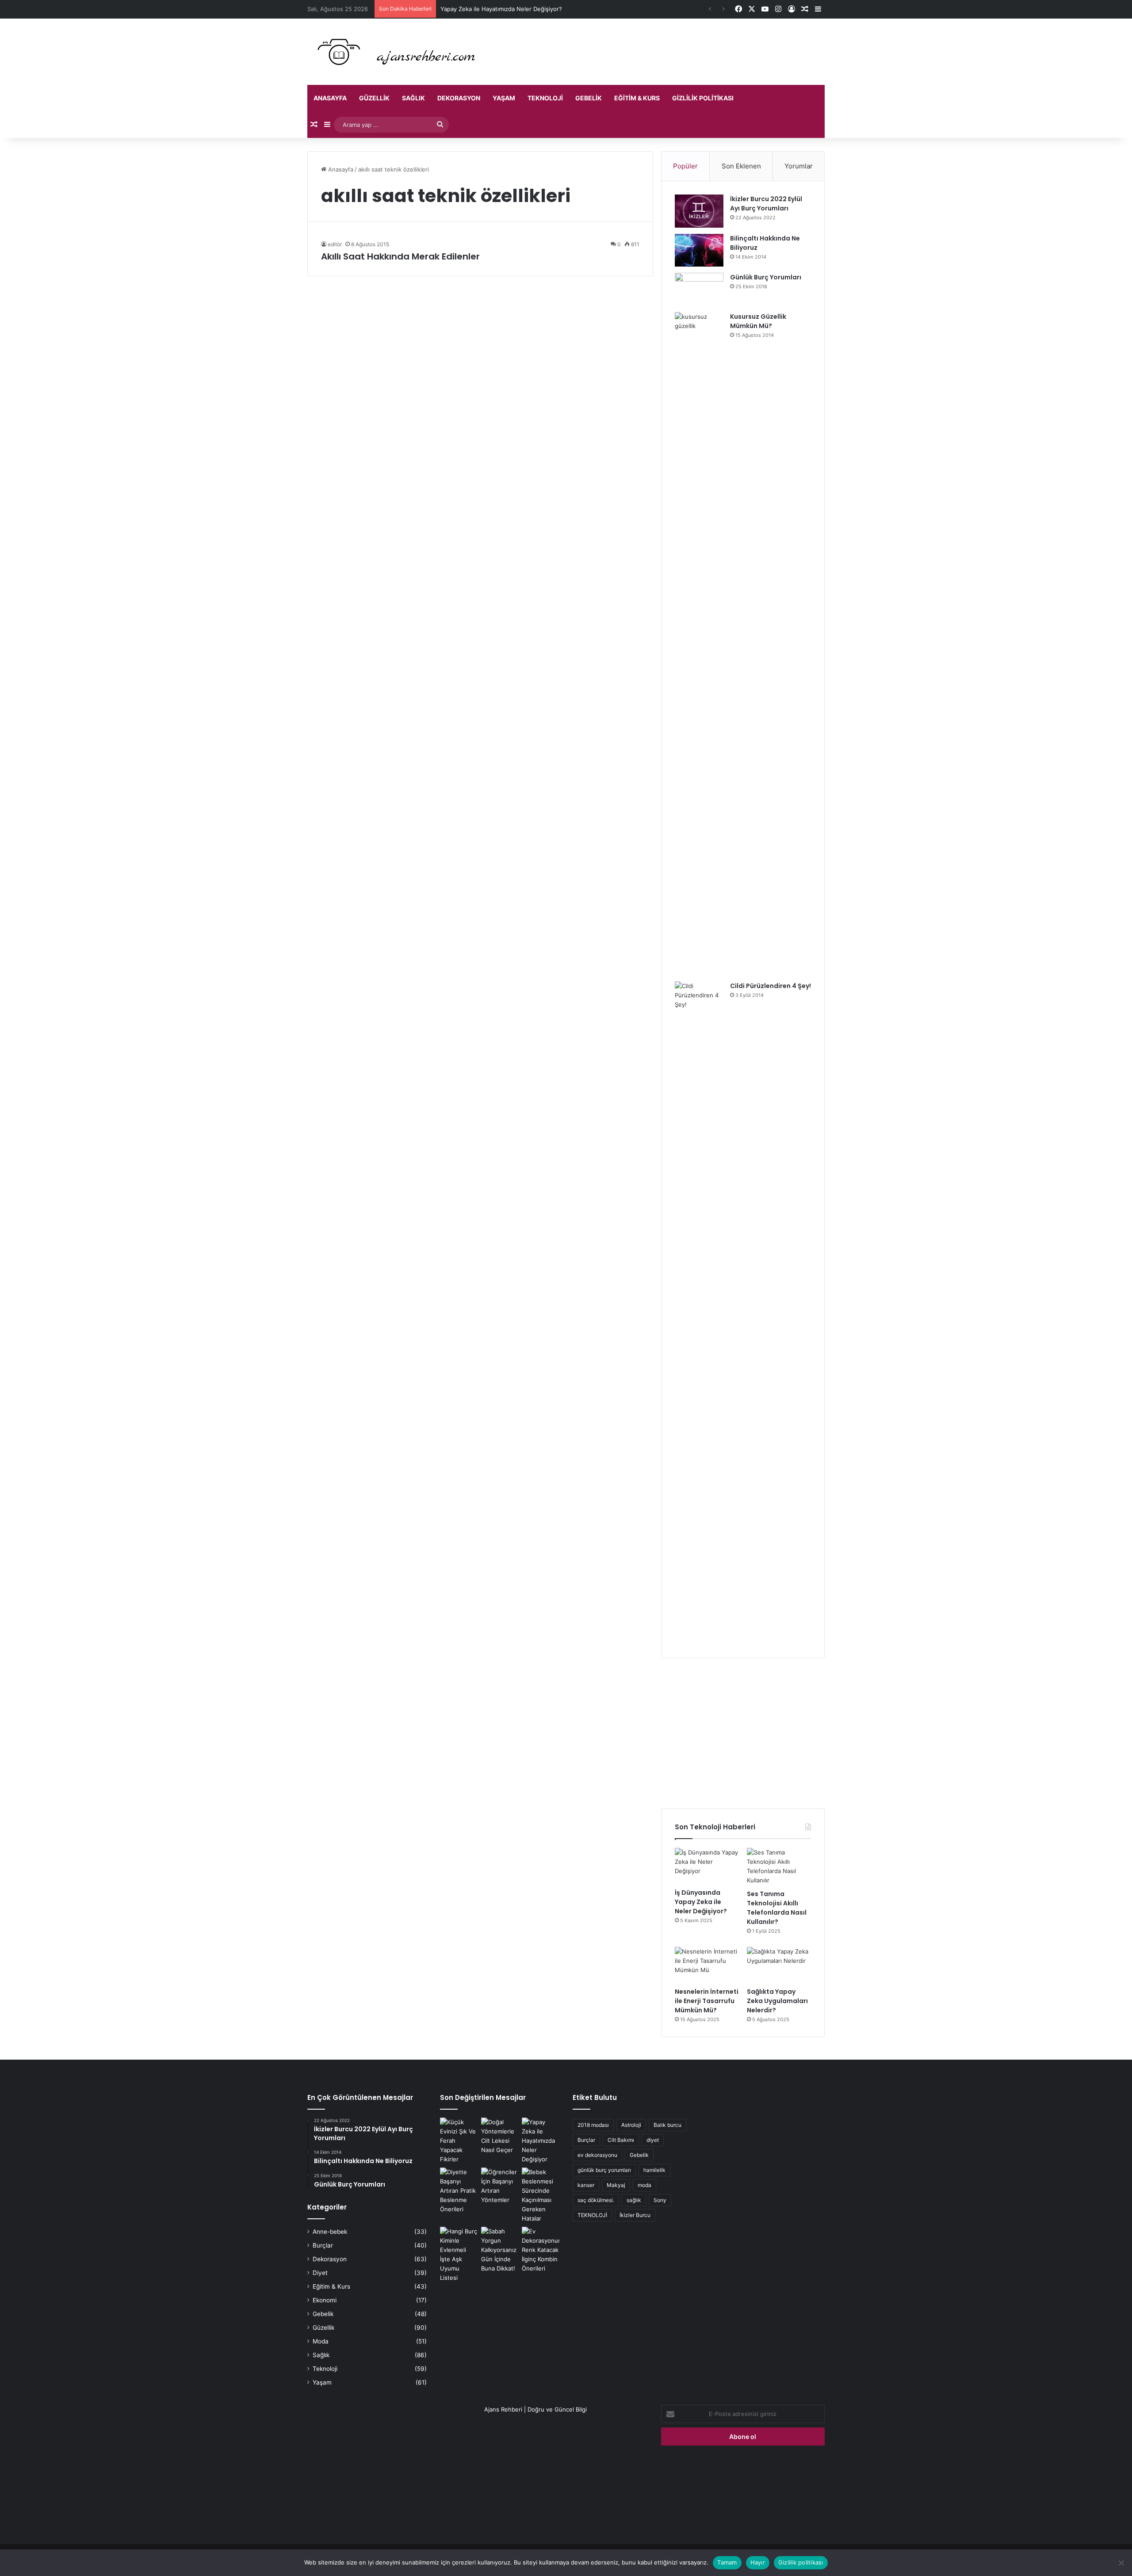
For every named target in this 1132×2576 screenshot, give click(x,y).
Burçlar (323, 2245)
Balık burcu (667, 2125)
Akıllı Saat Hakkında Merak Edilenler (400, 256)
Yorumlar (799, 166)
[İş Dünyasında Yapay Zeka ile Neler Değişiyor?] (707, 1866)
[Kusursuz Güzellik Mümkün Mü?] (699, 644)
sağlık (634, 2200)
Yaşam (504, 98)
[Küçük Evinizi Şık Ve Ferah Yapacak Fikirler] (459, 2141)
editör (335, 244)
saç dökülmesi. (596, 2200)
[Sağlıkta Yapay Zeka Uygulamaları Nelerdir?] (779, 1965)
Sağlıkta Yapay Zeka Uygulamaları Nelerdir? (777, 2001)
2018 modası (593, 2125)
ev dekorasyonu (597, 2155)
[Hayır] (1121, 2563)
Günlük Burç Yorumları (766, 277)
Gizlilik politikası (703, 98)
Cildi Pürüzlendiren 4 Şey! (771, 986)
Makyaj (616, 2185)
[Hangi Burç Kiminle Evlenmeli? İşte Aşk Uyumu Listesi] (459, 2255)
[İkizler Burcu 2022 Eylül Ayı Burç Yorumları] (699, 211)
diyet (653, 2140)
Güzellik (374, 98)
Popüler (685, 166)
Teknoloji (545, 98)
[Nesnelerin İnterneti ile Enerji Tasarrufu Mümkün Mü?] (707, 1965)
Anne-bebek (330, 2232)
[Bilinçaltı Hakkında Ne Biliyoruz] (699, 250)
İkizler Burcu (635, 2215)
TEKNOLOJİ (592, 2215)
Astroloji (631, 2125)
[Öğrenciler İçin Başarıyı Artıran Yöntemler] (500, 2186)
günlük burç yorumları (604, 2170)
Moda (321, 2341)
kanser (586, 2185)
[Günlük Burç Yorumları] (699, 289)
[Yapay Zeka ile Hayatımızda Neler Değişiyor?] (541, 2141)
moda (644, 2185)
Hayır (758, 2562)
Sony (660, 2200)
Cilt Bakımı (621, 2140)
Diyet (320, 2273)
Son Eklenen (741, 166)
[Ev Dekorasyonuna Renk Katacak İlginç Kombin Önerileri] (541, 2250)
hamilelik (654, 2170)
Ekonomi (325, 2300)
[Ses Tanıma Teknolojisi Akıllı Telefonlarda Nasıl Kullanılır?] (779, 1866)
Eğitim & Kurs (637, 98)
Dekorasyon (459, 98)
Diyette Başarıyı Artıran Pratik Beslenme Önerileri (507, 9)
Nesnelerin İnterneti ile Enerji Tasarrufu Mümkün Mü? (707, 2001)
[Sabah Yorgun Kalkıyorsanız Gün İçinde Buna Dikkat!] (500, 2250)
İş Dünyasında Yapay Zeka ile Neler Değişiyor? (701, 1902)
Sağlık (413, 98)
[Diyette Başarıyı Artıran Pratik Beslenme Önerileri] (459, 2191)
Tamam (727, 2562)
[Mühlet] (394, 52)
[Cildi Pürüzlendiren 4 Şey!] (699, 1313)
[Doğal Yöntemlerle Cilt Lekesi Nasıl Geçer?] (500, 2136)
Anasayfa (330, 98)
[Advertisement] (743, 1733)
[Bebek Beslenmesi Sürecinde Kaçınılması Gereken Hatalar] (541, 2195)
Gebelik (589, 98)
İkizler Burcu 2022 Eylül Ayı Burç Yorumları (766, 204)
